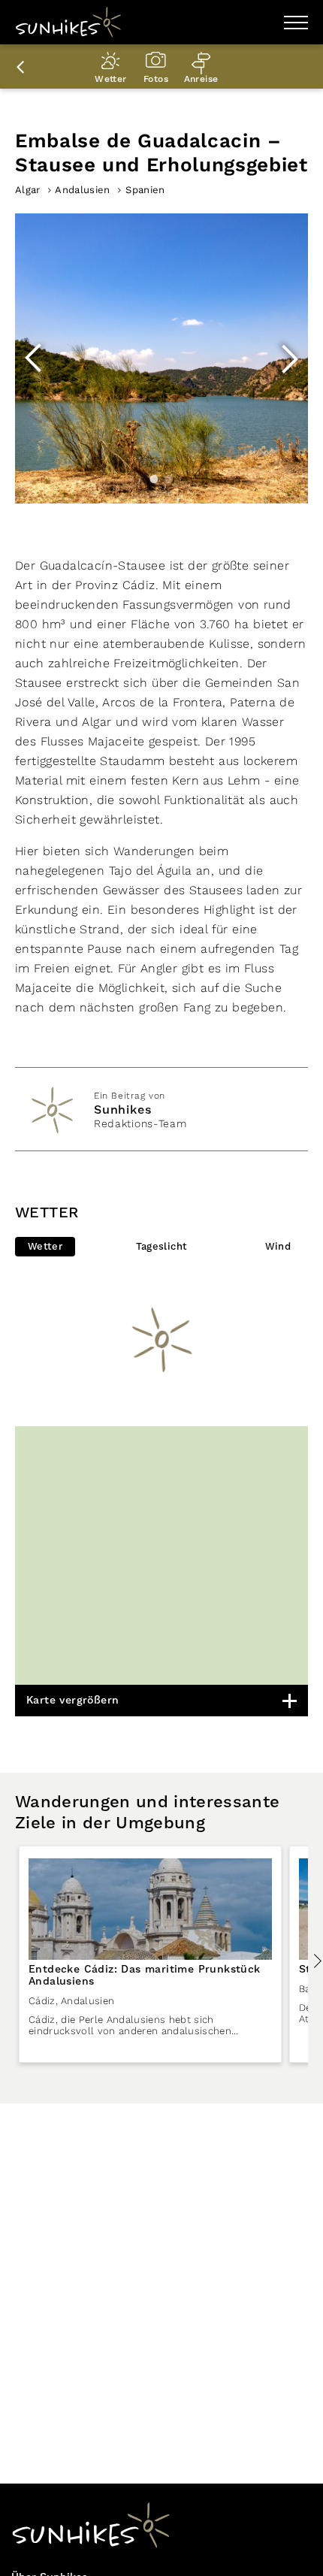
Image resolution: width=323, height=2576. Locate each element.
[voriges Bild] (34, 358)
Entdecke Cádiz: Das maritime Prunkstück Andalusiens (145, 1976)
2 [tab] (169, 479)
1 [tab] (154, 479)
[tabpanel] (161, 358)
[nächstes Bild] (289, 358)
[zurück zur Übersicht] (23, 67)
